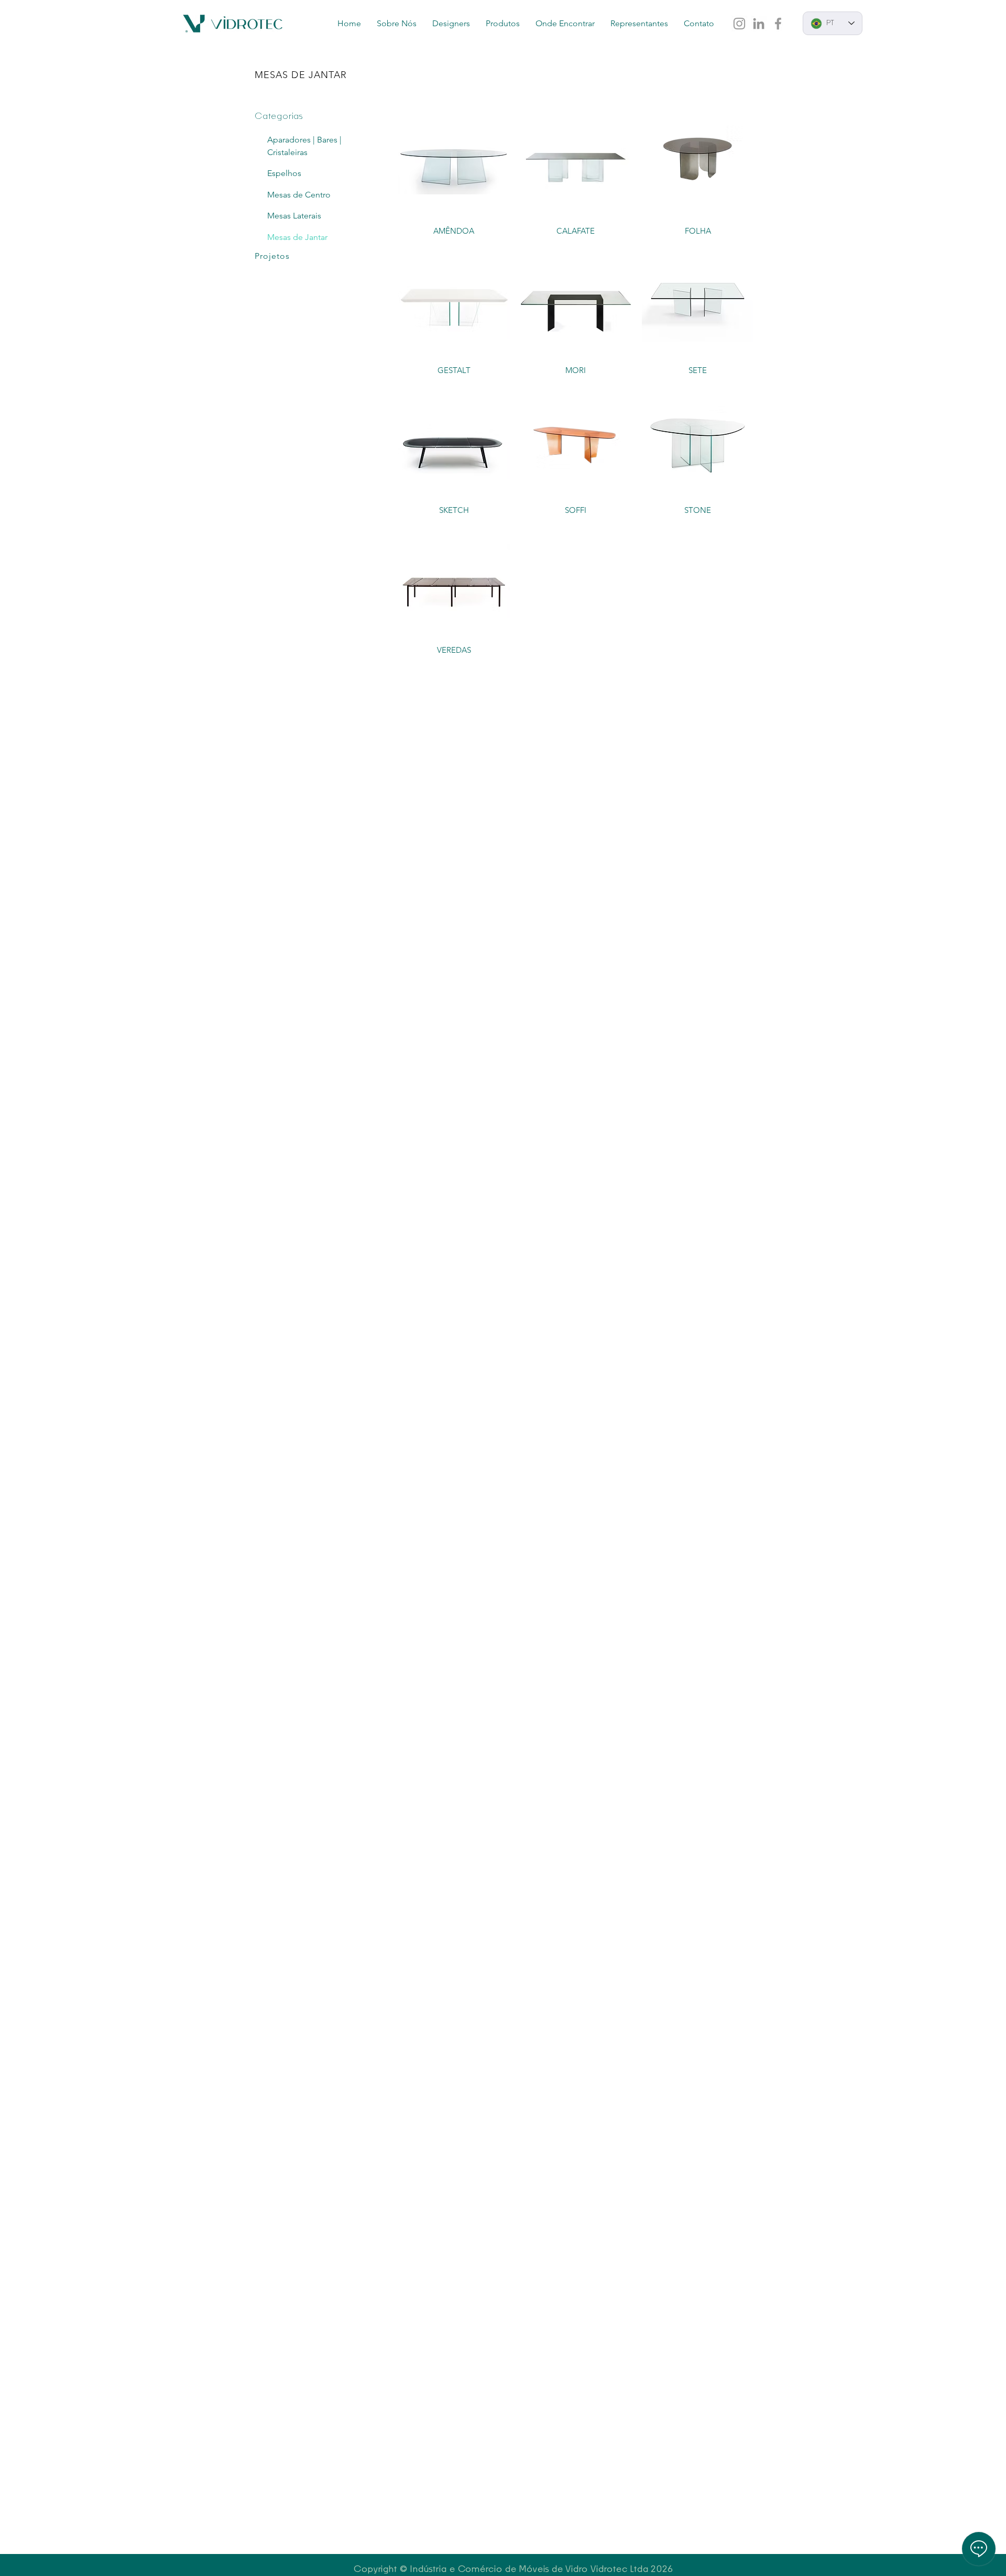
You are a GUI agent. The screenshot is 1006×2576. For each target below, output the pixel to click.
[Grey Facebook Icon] (778, 24)
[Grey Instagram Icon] (739, 24)
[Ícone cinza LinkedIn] (759, 24)
